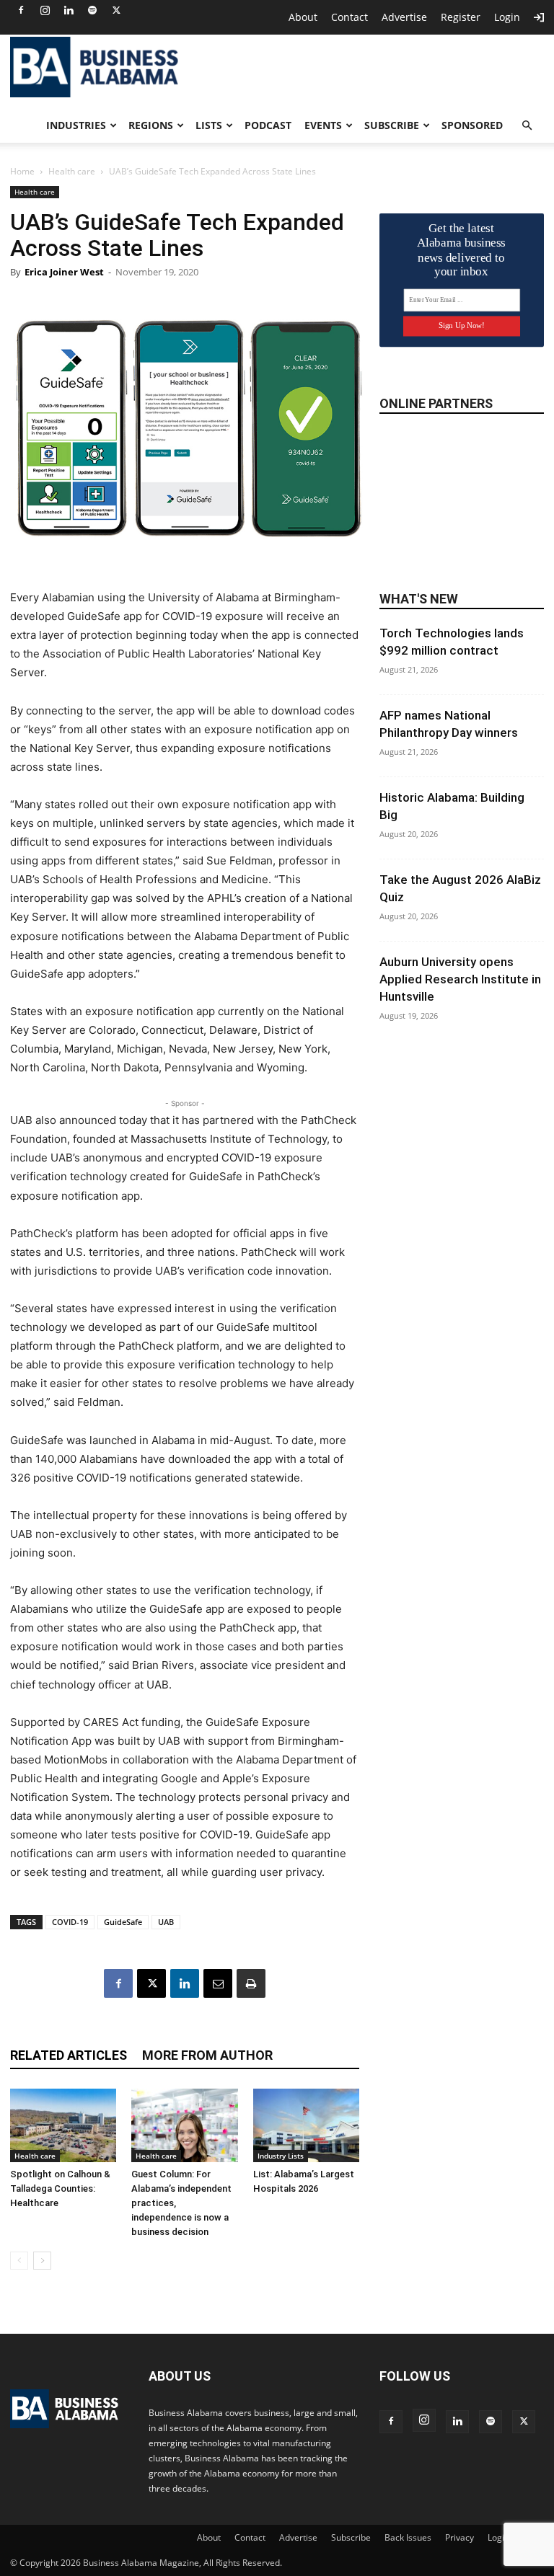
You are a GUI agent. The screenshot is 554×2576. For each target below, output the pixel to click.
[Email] (218, 1983)
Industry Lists (281, 2156)
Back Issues (408, 2537)
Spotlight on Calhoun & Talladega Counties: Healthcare (60, 2188)
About (303, 17)
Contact (349, 17)
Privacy (460, 2537)
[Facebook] (21, 10)
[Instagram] (45, 10)
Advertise (404, 17)
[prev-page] (19, 2261)
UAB (166, 1922)
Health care (72, 171)
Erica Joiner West (64, 272)
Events (323, 125)
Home (22, 171)
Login (507, 17)
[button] (527, 126)
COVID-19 (70, 1922)
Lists (209, 125)
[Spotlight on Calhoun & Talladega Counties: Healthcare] (63, 2125)
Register (461, 17)
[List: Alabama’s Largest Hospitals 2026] (306, 2125)
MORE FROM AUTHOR (207, 2055)
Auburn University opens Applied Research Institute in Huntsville (460, 979)
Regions (151, 125)
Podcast (268, 125)
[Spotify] (92, 10)
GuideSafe (123, 1922)
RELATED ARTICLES (69, 2055)
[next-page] (42, 2261)
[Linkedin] (69, 10)
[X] (116, 10)
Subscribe (392, 125)
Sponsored (472, 125)
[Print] (251, 1983)
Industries (76, 125)
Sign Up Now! (461, 326)
